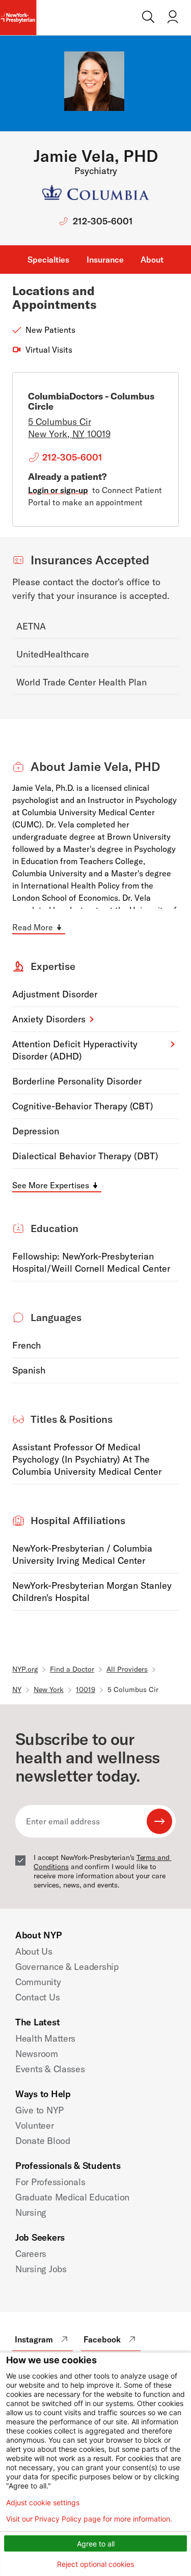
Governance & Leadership (67, 1967)
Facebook (102, 2339)
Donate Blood (43, 2141)
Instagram (34, 2339)
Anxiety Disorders (49, 1019)
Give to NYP (39, 2110)
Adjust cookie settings (43, 2503)
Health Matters (45, 2038)
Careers (31, 2254)
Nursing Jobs (41, 2269)
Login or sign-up (58, 490)
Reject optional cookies (95, 2564)
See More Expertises (51, 1185)
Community (38, 1982)
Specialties (48, 260)
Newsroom (37, 2054)
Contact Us (37, 1997)
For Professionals (50, 2182)
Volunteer (35, 2125)
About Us (34, 1951)
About (152, 260)
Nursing (31, 2212)
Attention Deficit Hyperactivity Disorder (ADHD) (75, 1050)
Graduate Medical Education (72, 2197)
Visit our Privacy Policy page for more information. (89, 2519)
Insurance (105, 260)
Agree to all (96, 2544)
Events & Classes (50, 2069)
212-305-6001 (103, 221)
